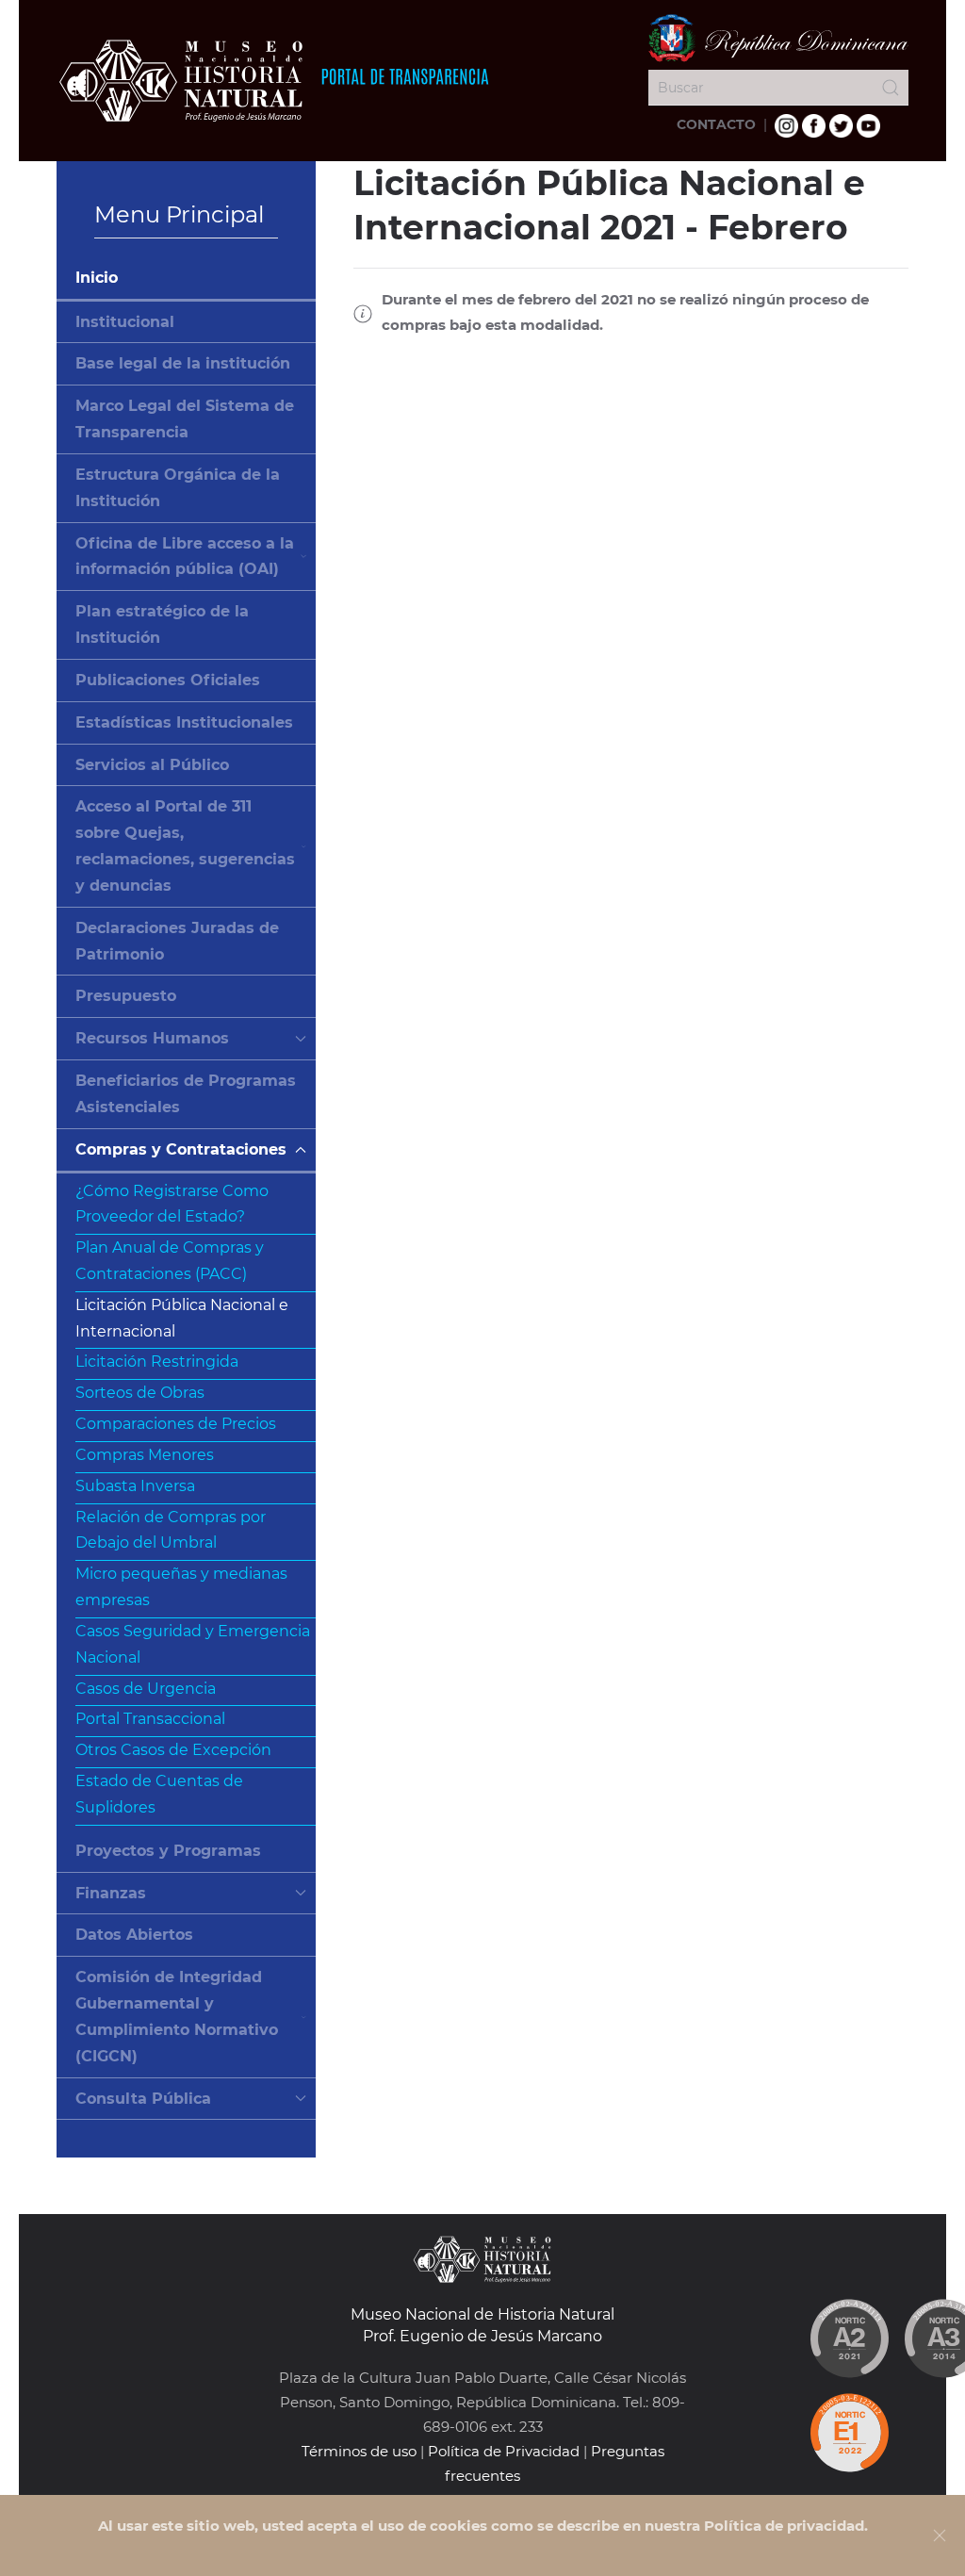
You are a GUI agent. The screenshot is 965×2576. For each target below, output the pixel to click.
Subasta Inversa (135, 1486)
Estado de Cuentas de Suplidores (159, 1794)
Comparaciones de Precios (176, 1424)
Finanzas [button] (111, 1893)
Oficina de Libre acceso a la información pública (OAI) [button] (185, 557)
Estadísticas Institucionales (184, 722)
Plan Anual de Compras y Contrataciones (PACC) (170, 1261)
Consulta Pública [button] (143, 2099)
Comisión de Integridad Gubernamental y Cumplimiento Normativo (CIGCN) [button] (177, 2016)
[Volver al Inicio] (273, 80)
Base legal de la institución (183, 363)
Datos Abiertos (134, 1935)
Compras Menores (145, 1455)
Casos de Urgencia (146, 1689)
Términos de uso (359, 2451)
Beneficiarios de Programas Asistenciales (186, 1094)
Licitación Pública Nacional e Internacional (182, 1318)
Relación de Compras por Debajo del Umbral (171, 1530)
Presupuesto (126, 996)
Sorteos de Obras (140, 1393)
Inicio (97, 278)
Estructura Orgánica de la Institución (178, 488)
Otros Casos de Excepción (173, 1750)
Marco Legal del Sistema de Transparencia (185, 419)
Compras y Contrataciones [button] (181, 1149)
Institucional (125, 322)
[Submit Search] (891, 88)
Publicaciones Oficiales (168, 680)
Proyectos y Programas (168, 1851)
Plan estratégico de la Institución (162, 624)
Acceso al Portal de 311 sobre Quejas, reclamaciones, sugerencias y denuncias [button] (185, 845)
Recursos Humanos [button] (152, 1038)
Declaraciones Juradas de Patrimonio (177, 941)
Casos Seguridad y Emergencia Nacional (193, 1644)
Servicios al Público (152, 765)
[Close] (940, 2535)
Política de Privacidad (504, 2451)
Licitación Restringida (157, 1362)
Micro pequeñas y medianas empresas (181, 1587)
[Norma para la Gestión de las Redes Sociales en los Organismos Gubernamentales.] (849, 2433)
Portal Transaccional (150, 1719)
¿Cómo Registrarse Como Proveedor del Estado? (172, 1204)
